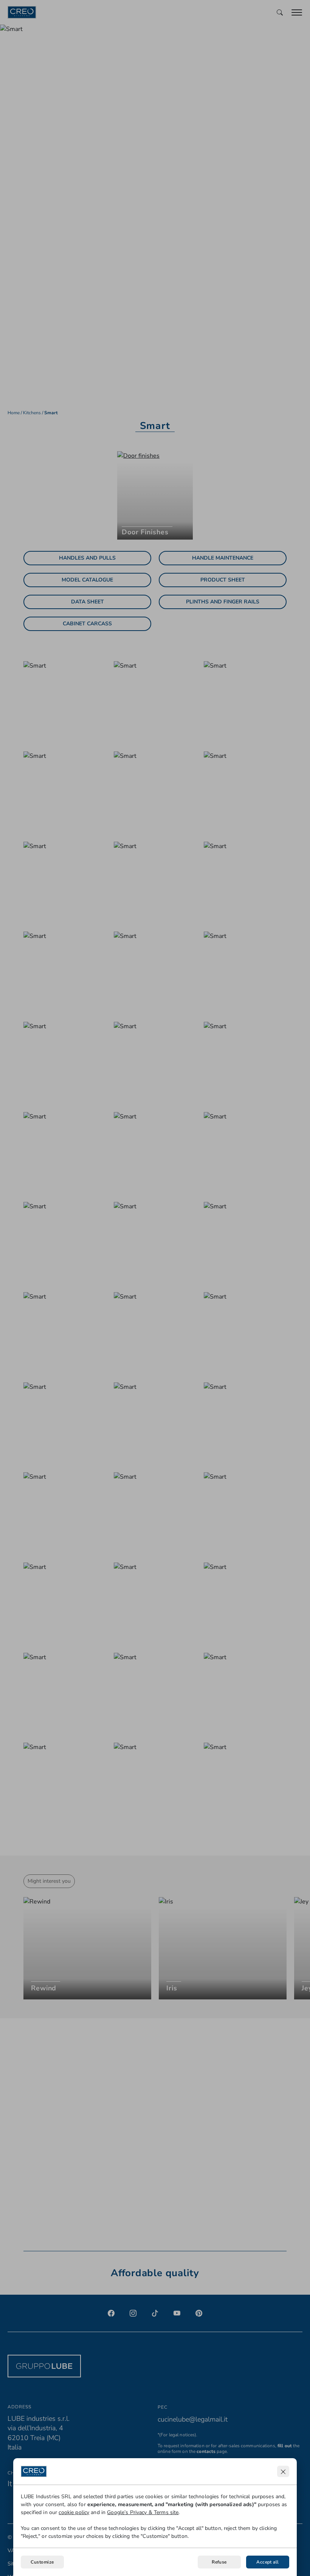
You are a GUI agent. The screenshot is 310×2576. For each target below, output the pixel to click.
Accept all (268, 2562)
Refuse (219, 2562)
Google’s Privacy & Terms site (143, 2512)
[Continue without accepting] (283, 2471)
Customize (42, 2562)
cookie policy (74, 2512)
